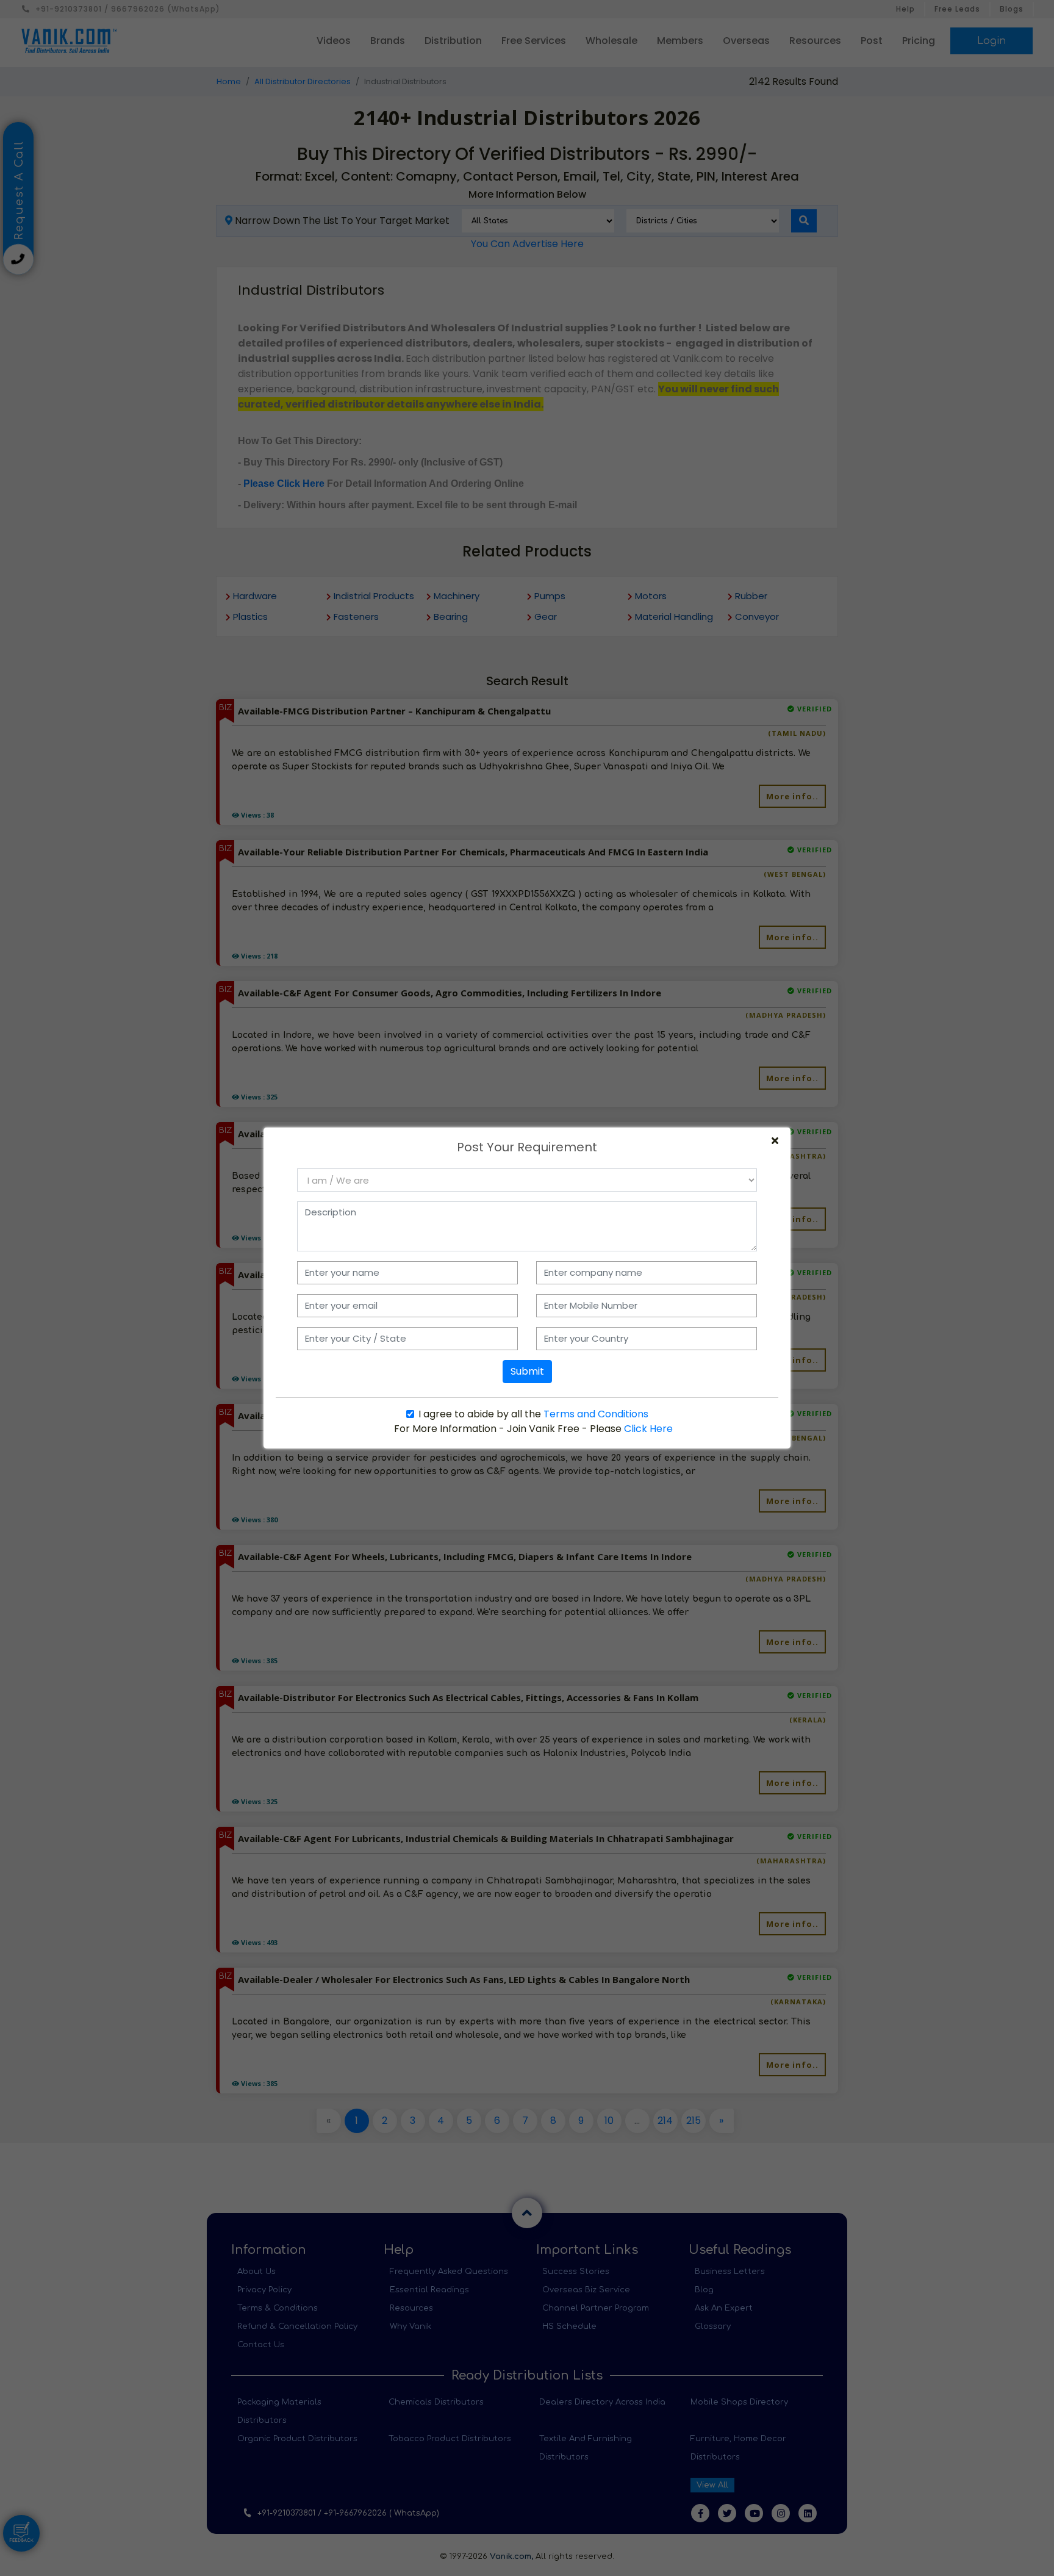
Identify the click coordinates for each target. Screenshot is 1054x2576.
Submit (527, 1371)
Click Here (648, 1429)
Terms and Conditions (596, 1414)
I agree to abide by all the (533, 1414)
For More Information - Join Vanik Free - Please (533, 1429)
